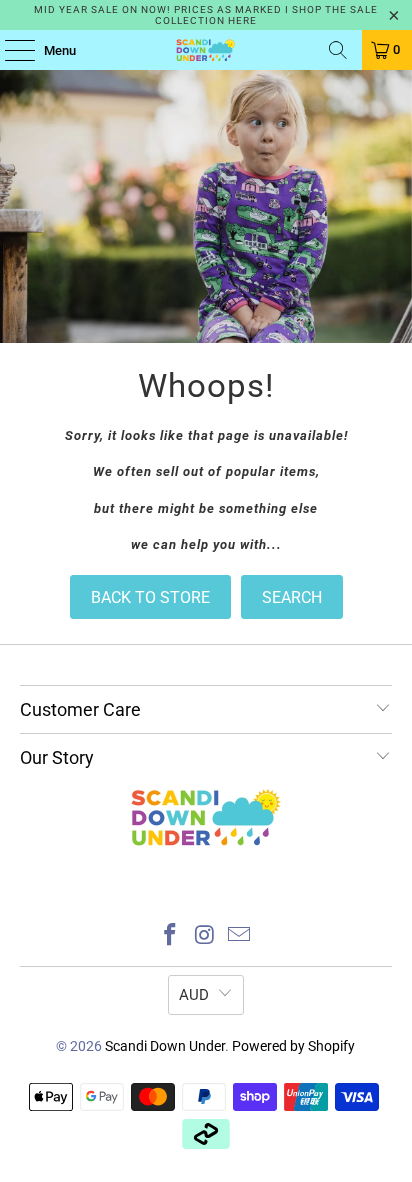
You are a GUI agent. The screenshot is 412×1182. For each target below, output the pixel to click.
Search (292, 597)
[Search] (338, 50)
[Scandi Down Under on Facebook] (170, 936)
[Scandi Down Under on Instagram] (205, 936)
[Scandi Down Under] (206, 50)
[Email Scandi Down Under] (240, 936)
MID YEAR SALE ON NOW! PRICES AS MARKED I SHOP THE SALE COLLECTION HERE (206, 15)
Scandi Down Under (165, 1046)
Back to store (150, 597)
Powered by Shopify (293, 1046)
